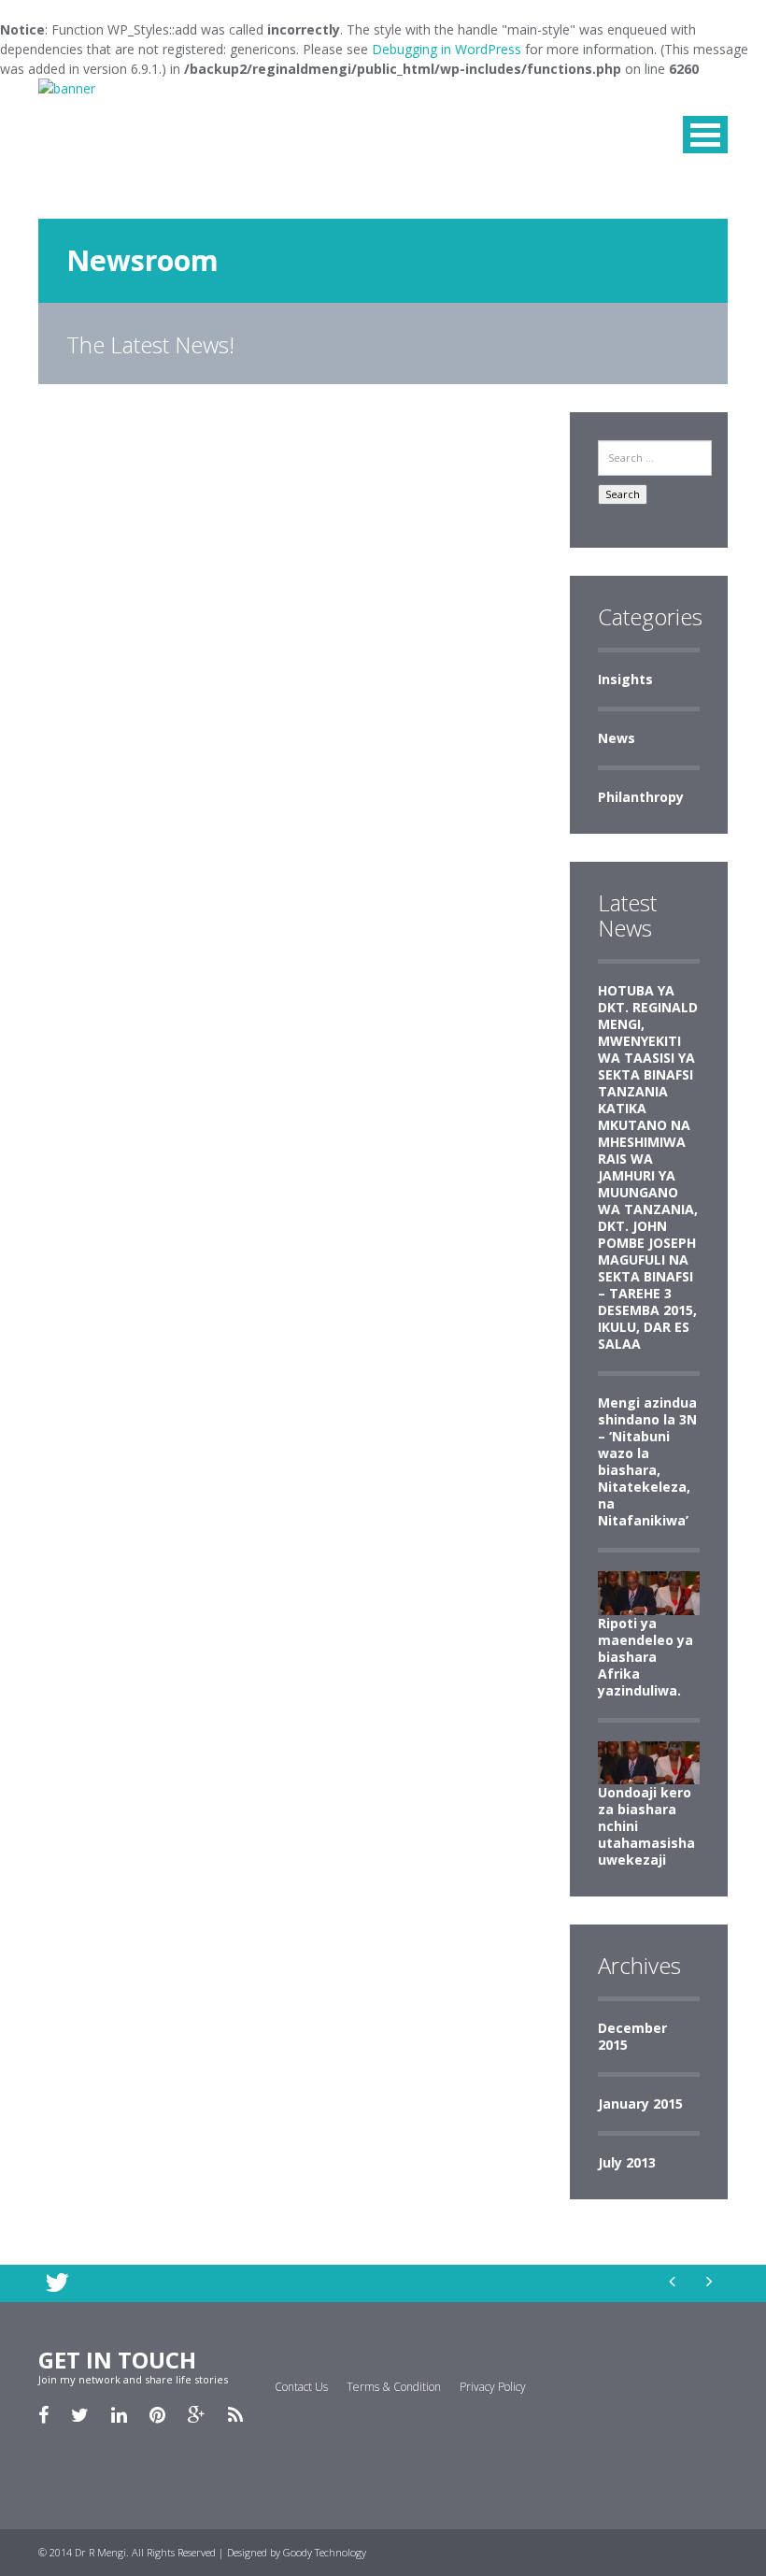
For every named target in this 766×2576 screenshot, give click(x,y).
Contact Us (301, 2387)
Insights (625, 679)
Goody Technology (325, 2552)
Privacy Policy (493, 2387)
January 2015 (640, 2104)
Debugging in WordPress (447, 49)
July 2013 (627, 2162)
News (617, 738)
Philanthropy (641, 797)
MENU (705, 135)
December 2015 (632, 2036)
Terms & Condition (394, 2387)
